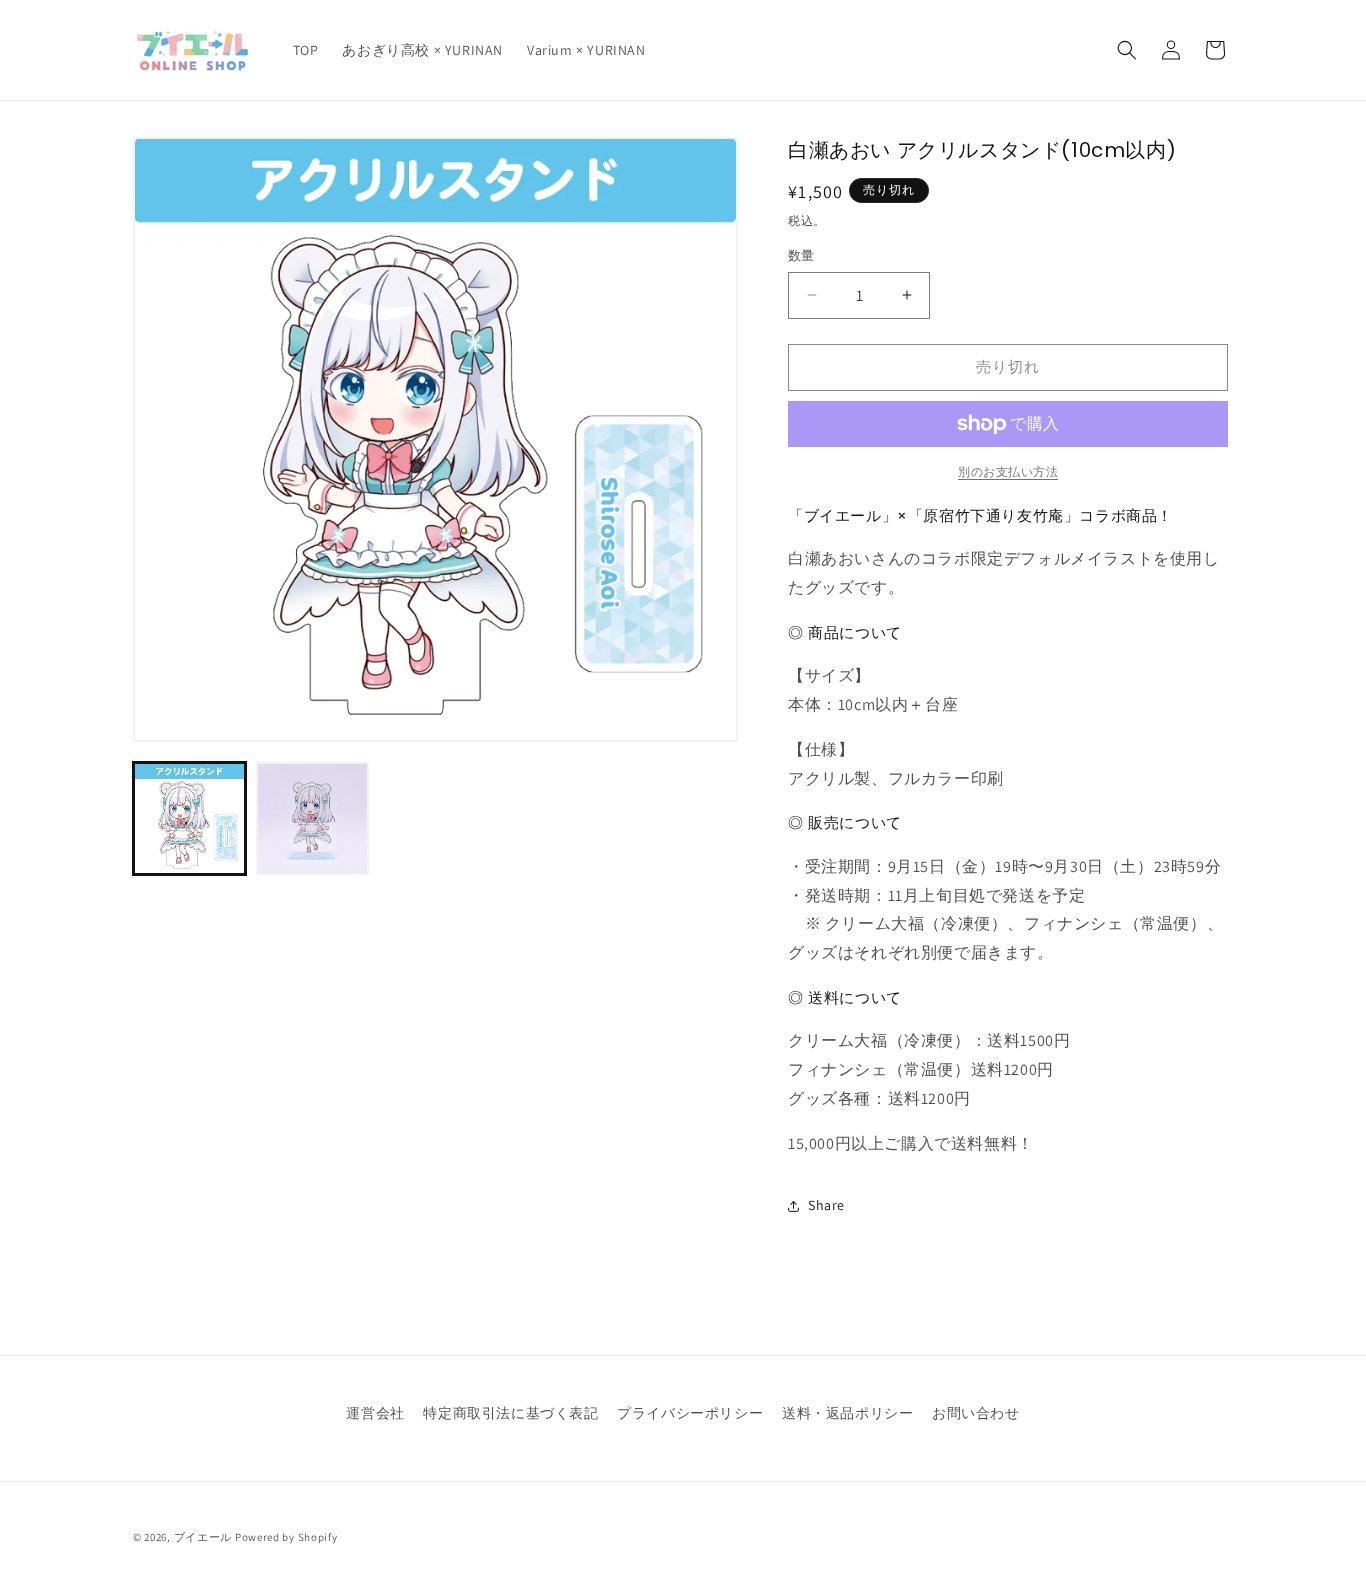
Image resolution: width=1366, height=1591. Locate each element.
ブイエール (203, 1537)
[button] (1127, 50)
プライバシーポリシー (690, 1413)
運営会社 (375, 1413)
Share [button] (826, 1205)
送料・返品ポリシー (847, 1413)
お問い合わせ (976, 1413)
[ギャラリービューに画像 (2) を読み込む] (312, 818)
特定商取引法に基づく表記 (510, 1413)
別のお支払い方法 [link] (1008, 471)
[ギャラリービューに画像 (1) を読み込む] (189, 818)
